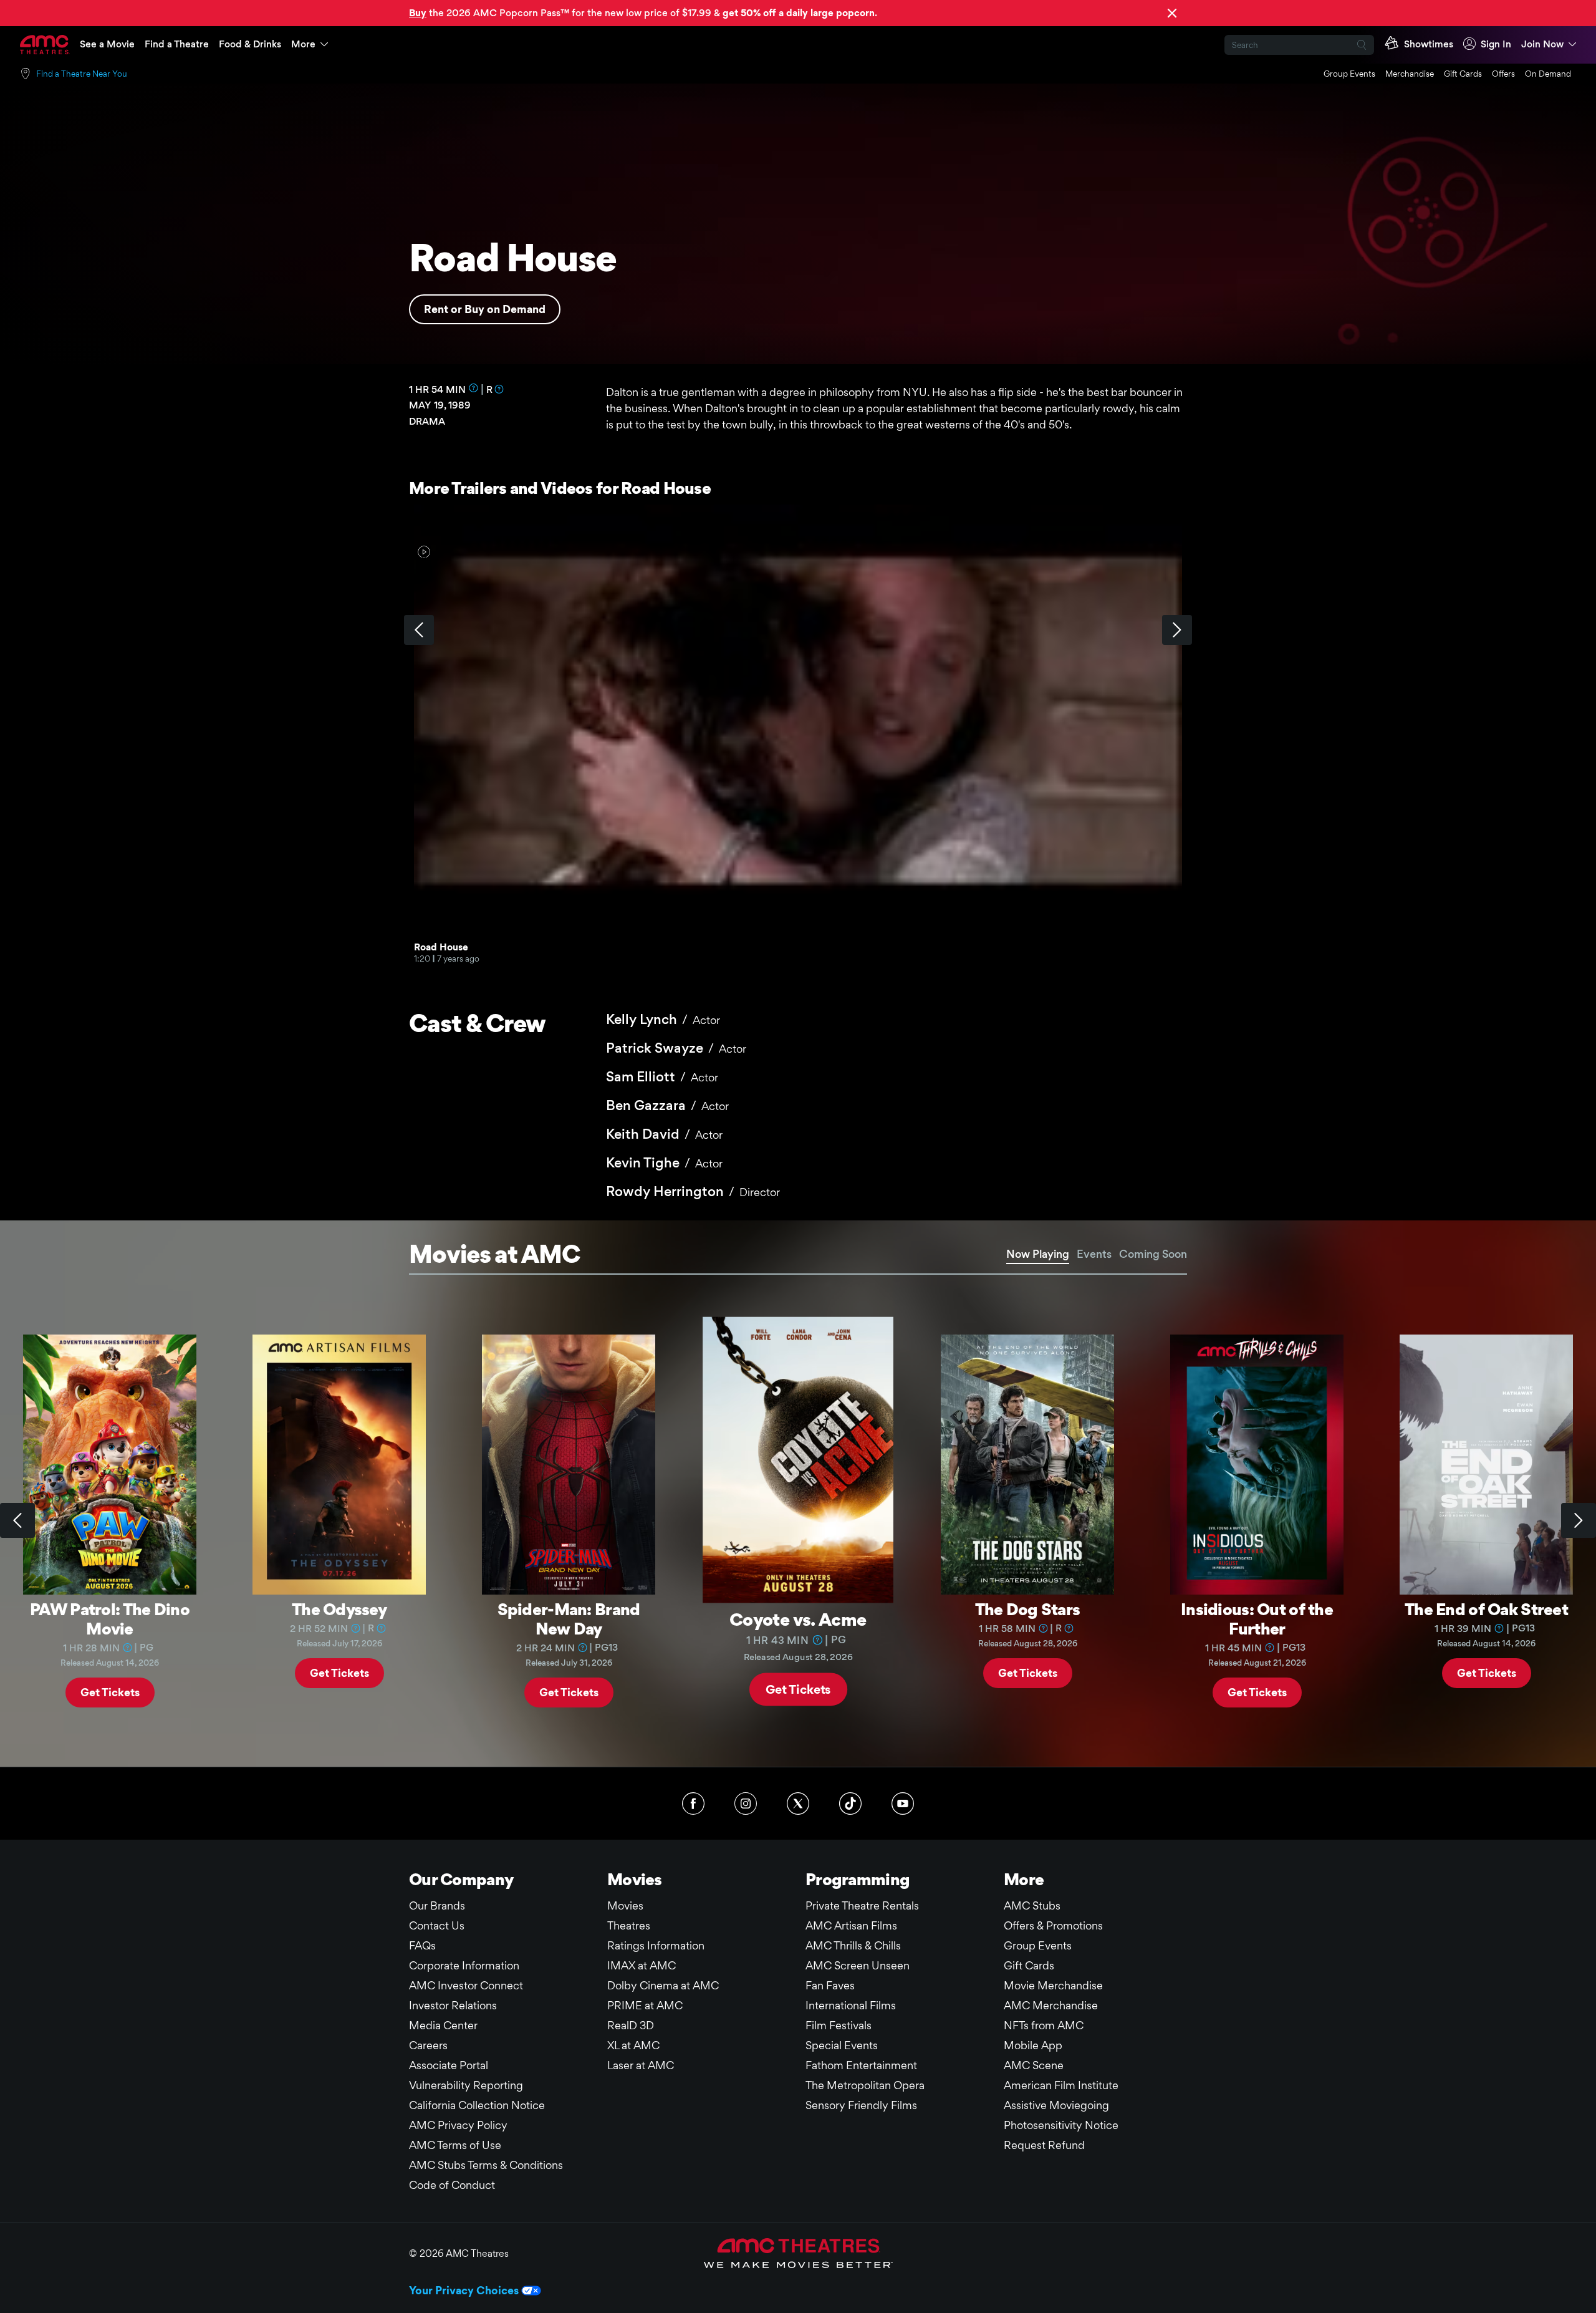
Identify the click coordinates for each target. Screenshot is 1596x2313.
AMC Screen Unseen (858, 1965)
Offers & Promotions (1053, 1925)
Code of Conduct (452, 2185)
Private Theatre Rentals (862, 1905)
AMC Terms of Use (455, 2145)
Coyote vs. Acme (798, 1619)
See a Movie (107, 44)
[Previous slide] (17, 1520)
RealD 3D (631, 2025)
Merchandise (1410, 74)
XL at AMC (633, 2045)
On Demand (1548, 74)
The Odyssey (339, 1609)
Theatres (629, 1925)
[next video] (1177, 630)
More (303, 44)
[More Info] (474, 388)
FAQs (422, 1945)
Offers (1503, 74)
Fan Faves (830, 1985)
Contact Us (437, 1925)
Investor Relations (453, 2005)
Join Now (1542, 44)
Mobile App (1033, 2045)
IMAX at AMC (642, 1965)
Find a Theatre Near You (82, 74)
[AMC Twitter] (798, 1804)
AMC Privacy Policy (458, 2125)
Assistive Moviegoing (1056, 2105)
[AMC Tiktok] (850, 1804)
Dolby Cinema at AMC (663, 1985)
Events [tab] (1094, 1254)
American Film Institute (1061, 2085)
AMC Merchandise (1051, 2005)
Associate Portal (449, 2065)
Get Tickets (110, 1692)
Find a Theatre (177, 44)
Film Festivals (839, 2025)
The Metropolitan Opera (865, 2085)
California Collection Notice (477, 2105)
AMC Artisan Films (851, 1925)
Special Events (842, 2045)
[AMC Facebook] (693, 1804)
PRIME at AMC (645, 2005)
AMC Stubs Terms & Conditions (486, 2165)
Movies (625, 1905)
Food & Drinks (250, 44)
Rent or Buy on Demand (485, 309)
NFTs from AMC (1044, 2025)
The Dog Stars (1028, 1609)
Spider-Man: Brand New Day (569, 1619)
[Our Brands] (798, 2253)
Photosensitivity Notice (1061, 2125)
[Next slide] (1579, 1520)
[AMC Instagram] (746, 1804)
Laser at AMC (641, 2065)
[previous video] (419, 630)
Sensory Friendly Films (861, 2105)
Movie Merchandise (1053, 1985)
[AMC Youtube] (903, 1804)
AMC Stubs (1032, 1905)
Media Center (443, 2025)
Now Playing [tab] (1038, 1254)
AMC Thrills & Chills (853, 1945)
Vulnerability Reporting (466, 2085)
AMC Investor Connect (466, 1985)
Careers (428, 2045)
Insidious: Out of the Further (1257, 1619)
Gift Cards (1463, 74)
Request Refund (1044, 2145)
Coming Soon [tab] (1153, 1254)
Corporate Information (464, 1965)
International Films (851, 2005)
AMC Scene (1034, 2065)
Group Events (1349, 74)
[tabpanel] (798, 1521)
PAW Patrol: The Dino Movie (110, 1619)
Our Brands (437, 1905)
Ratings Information (656, 1945)
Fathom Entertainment (861, 2065)
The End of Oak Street (1486, 1609)
